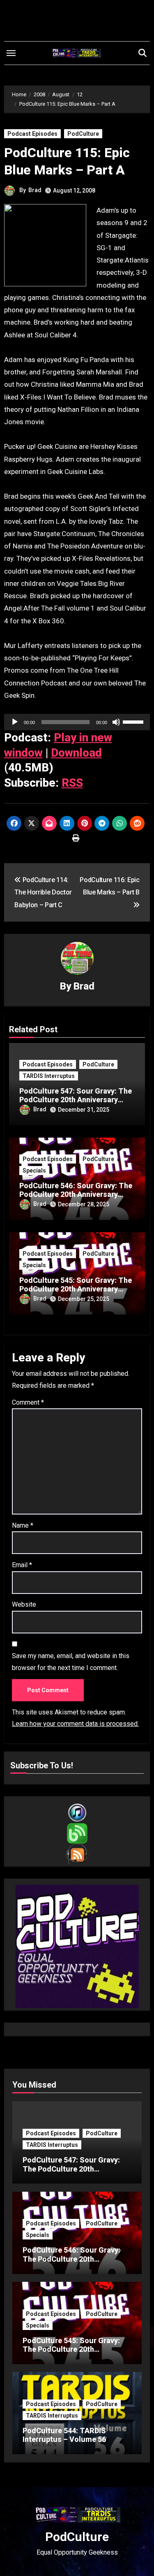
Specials (34, 1171)
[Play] (15, 722)
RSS (72, 783)
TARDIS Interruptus (49, 1076)
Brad (35, 190)
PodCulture (83, 134)
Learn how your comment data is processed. (75, 1724)
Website (24, 1604)
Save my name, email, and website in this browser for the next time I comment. (71, 1662)
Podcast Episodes (32, 134)
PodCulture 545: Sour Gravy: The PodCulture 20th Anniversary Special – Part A (76, 1289)
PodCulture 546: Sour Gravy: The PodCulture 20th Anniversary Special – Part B (76, 1194)
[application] (77, 722)
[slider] (134, 721)
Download (76, 753)
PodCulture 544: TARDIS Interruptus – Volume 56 (64, 2435)
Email (22, 1565)
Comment (28, 1402)
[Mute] (116, 722)
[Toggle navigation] (11, 53)
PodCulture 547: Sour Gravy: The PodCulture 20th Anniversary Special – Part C (76, 1100)
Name (23, 1525)
